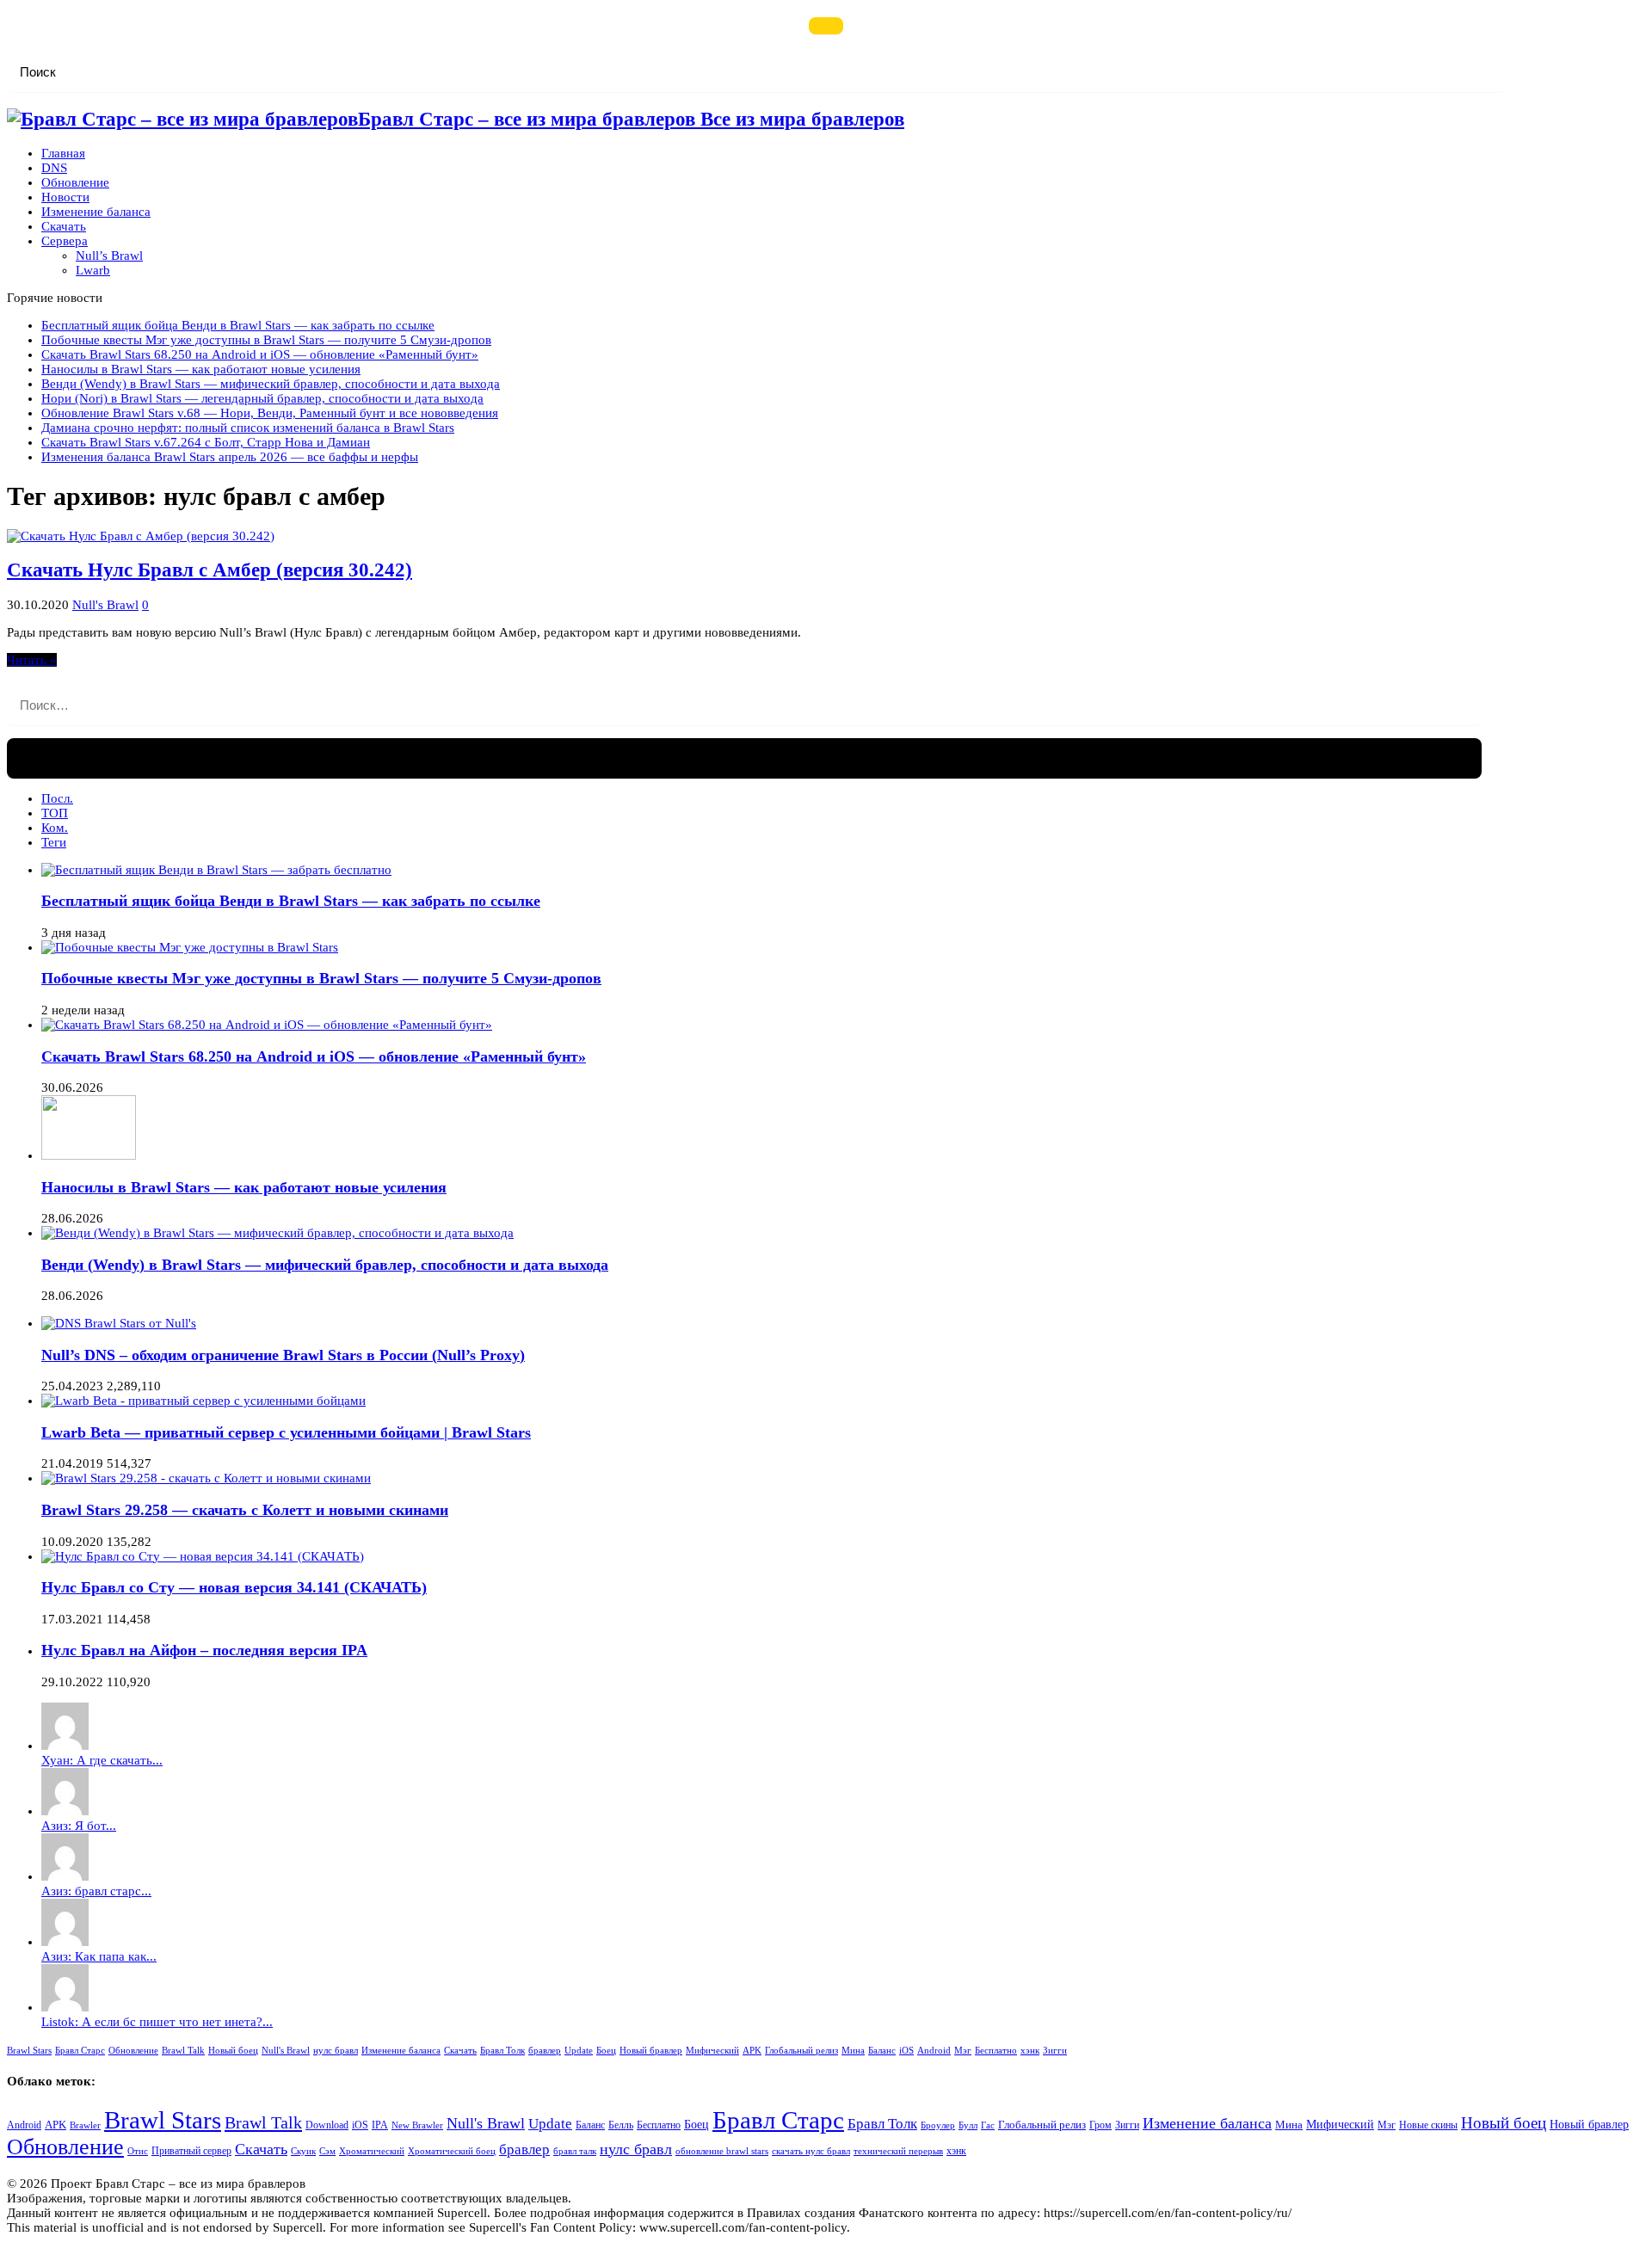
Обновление (75, 182)
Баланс (882, 2051)
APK (752, 2051)
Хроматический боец (452, 2151)
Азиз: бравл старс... (96, 1891)
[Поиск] (826, 26)
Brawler (85, 2125)
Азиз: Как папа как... (99, 1956)
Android (934, 2051)
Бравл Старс (80, 2051)
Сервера (65, 241)
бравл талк (575, 2151)
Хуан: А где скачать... (102, 1760)
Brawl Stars (29, 2051)
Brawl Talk (183, 2051)
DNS (54, 168)
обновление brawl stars (722, 2151)
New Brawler (417, 2125)
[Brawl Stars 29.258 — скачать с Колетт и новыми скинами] (206, 1478)
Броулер (938, 2125)
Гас (988, 2125)
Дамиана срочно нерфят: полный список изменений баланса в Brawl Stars (248, 428)
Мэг (963, 2051)
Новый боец (233, 2051)
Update (579, 2051)
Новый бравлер (651, 2051)
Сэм (327, 2151)
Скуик (303, 2151)
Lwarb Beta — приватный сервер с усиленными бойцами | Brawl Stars (286, 1432)
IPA (380, 2125)
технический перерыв (898, 2151)
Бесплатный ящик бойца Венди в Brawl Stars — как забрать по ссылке (238, 325)
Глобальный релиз (801, 2051)
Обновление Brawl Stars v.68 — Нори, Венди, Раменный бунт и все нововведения (270, 413)
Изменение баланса (96, 212)
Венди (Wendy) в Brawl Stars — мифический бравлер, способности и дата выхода (271, 384)
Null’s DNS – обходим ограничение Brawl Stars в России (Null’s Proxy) (283, 1355)
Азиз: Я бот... (79, 1826)
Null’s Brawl (109, 256)
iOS (906, 2051)
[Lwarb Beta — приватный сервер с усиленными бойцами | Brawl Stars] (203, 1401)
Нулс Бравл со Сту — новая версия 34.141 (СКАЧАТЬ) (234, 1587)
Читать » (32, 660)
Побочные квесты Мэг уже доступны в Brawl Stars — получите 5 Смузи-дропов (266, 340)
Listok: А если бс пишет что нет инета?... (157, 2022)
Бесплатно (996, 2051)
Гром (1100, 2125)
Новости (65, 197)
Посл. (57, 798)
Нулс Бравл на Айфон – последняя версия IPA (204, 1650)
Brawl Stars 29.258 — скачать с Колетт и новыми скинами (245, 1510)
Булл (968, 2125)
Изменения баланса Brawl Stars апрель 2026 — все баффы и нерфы (230, 457)
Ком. (55, 828)
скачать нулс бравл (811, 2151)
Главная (63, 153)
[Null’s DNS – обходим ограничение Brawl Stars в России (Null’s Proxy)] (119, 1323)
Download (327, 2125)
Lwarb (93, 270)
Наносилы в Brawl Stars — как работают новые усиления (201, 369)
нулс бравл (336, 2051)
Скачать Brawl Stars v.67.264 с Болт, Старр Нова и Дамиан (206, 442)
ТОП (55, 813)
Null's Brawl (105, 605)
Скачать (64, 226)
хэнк (1030, 2051)
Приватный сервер (191, 2151)
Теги (54, 842)
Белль (621, 2125)
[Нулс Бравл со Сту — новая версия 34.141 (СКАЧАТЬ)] (203, 1556)
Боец (606, 2051)
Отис (138, 2151)
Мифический (712, 2051)
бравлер (545, 2051)
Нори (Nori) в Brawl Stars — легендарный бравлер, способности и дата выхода (262, 398)
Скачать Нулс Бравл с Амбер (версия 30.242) (210, 570)
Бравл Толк (502, 2051)
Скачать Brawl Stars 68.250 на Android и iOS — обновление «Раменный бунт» (260, 354)
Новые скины (1428, 2125)
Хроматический (372, 2151)
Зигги (1055, 2051)
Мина (853, 2051)
